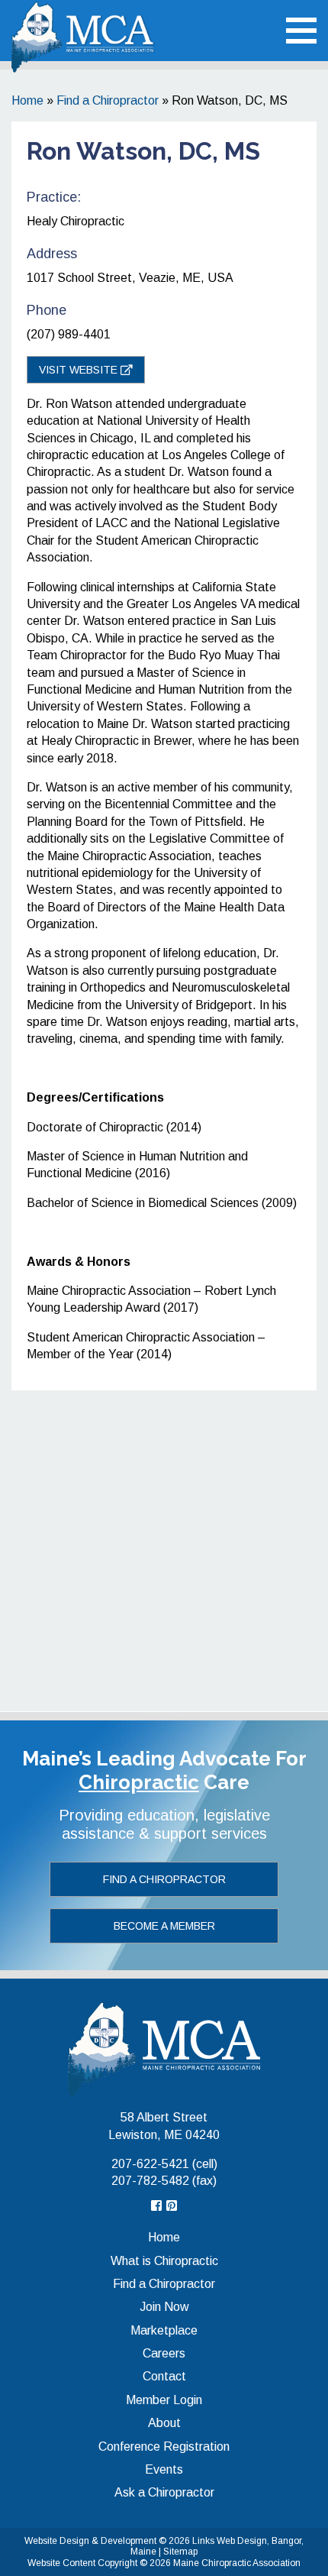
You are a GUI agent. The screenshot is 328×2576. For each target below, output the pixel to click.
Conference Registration (164, 2447)
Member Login (164, 2400)
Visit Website (80, 370)
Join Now (164, 2307)
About (164, 2423)
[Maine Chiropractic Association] (164, 2049)
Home (27, 100)
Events (164, 2469)
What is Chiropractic (164, 2261)
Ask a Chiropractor (164, 2492)
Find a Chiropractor (108, 100)
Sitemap (180, 2552)
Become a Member (164, 1926)
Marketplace (164, 2330)
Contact (164, 2376)
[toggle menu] (301, 31)
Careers (164, 2353)
